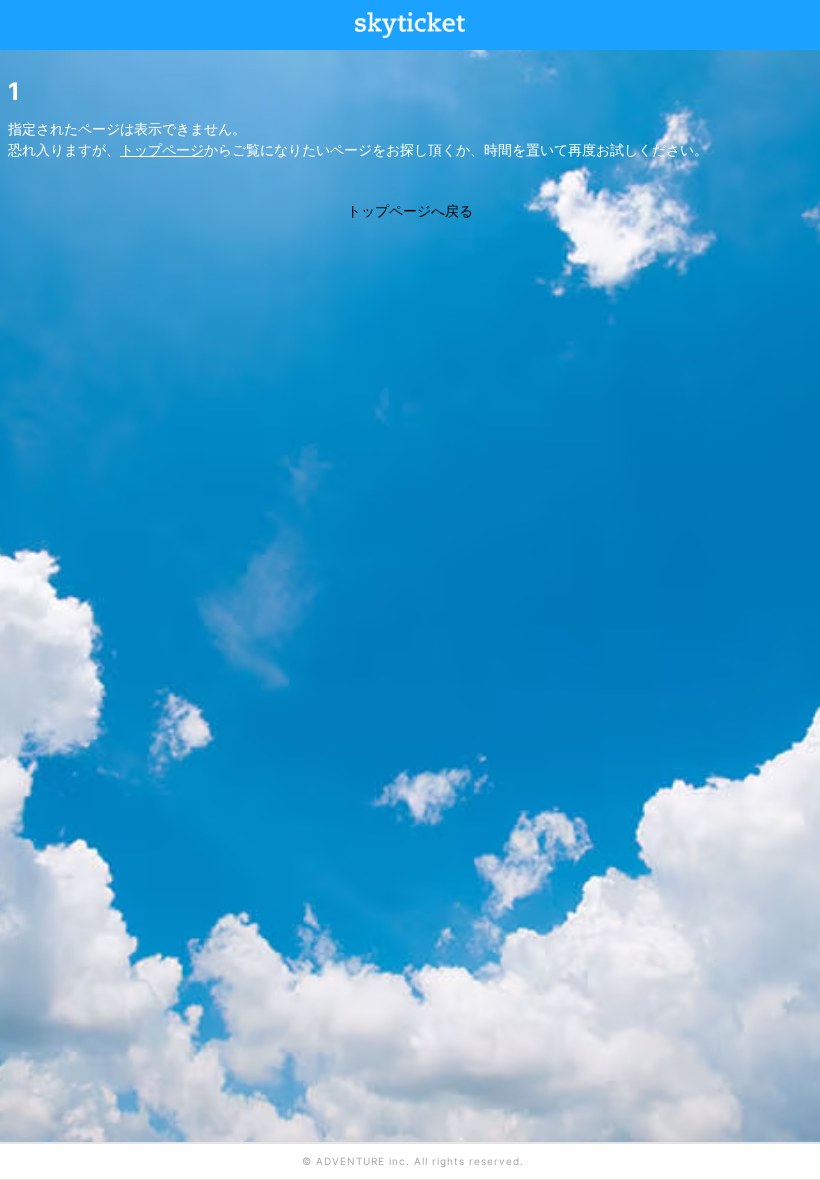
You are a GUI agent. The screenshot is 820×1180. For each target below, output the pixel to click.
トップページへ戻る (410, 210)
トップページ (162, 149)
